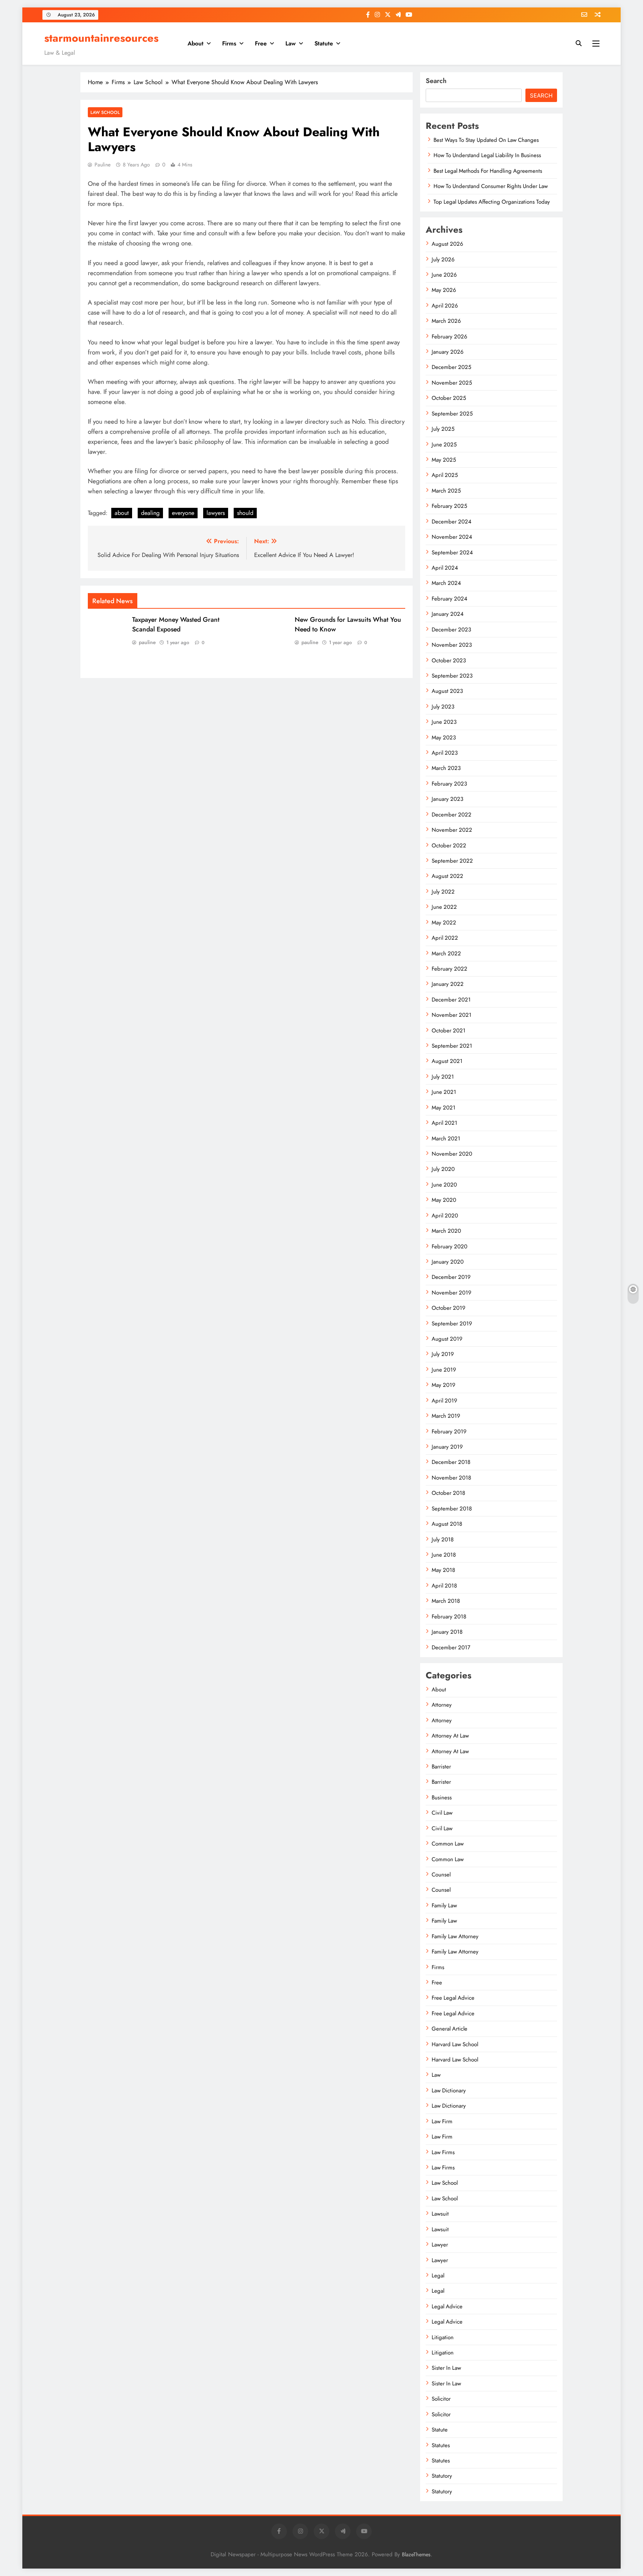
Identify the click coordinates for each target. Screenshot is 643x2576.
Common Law (448, 1844)
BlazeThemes (416, 2554)
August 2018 (447, 1524)
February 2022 (450, 969)
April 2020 (445, 1216)
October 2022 (449, 846)
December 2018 (451, 1462)
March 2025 (446, 491)
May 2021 (444, 1108)
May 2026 (444, 290)
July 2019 (443, 1354)
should (245, 513)
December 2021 (451, 1000)
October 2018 (448, 1493)
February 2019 (449, 1432)
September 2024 (452, 553)
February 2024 (450, 599)
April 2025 (445, 475)
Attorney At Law (450, 1736)
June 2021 (444, 1092)
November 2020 (452, 1154)
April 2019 (444, 1401)
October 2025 (449, 398)
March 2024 (446, 583)
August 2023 (447, 691)
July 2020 (443, 1169)
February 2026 (450, 337)
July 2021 (443, 1077)
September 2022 (452, 861)
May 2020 (444, 1200)
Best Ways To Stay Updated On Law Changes (486, 140)
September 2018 (452, 1509)
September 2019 (452, 1324)
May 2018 (443, 1570)
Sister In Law (446, 2368)
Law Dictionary (449, 2091)
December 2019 (451, 1277)
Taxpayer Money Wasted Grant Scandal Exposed (176, 624)
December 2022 (452, 815)
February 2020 (450, 1246)
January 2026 (448, 352)
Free (261, 43)
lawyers (216, 513)
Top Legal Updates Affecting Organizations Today (492, 202)
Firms (229, 43)
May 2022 (444, 923)
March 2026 (446, 321)
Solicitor (441, 2399)
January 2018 (447, 1632)
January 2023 (447, 799)
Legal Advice (447, 2306)
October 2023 (449, 660)
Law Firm (442, 2121)
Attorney (442, 1705)
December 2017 (451, 1647)
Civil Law (442, 1813)
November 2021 (452, 1015)
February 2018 (449, 1617)
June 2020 (444, 1185)
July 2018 (443, 1539)
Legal (438, 2276)
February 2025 (449, 506)
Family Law (444, 1905)
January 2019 (447, 1447)
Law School (105, 112)
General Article (450, 2029)
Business (442, 1798)
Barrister (441, 1767)
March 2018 (446, 1601)
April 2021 (444, 1123)
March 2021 (446, 1139)
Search (436, 81)
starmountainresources (101, 38)
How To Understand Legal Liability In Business (487, 155)
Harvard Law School (455, 2044)
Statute (324, 43)
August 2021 (447, 1061)
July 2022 (443, 892)
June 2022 (444, 907)
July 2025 (443, 429)
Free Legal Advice (453, 1998)
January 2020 (448, 1262)
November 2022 (452, 830)
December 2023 (451, 630)
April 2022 (445, 938)
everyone (183, 513)
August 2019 (447, 1339)
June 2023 (444, 722)
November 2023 (452, 645)
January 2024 (448, 614)
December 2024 (452, 522)
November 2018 (451, 1478)
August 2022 (447, 876)
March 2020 (446, 1231)
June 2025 (444, 445)
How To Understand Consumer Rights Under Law (491, 186)
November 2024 (452, 537)
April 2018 (444, 1586)
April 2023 (445, 753)
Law (291, 43)
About (196, 43)
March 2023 (446, 768)
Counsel (441, 1875)
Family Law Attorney (455, 1936)
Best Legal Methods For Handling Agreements (488, 171)
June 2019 (444, 1370)
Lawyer (440, 2245)
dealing (150, 513)
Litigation (443, 2337)
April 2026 (445, 306)
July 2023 (443, 707)
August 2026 (447, 244)
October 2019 (449, 1308)
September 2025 (452, 414)
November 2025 (452, 383)
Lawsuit (440, 2214)
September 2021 (452, 1046)
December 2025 (451, 367)
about (122, 513)
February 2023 (449, 784)
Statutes (441, 2445)
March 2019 (446, 1416)
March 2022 (446, 953)
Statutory (442, 2476)
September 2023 (452, 676)
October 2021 (449, 1031)
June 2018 (444, 1555)
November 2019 (452, 1293)
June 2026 (444, 275)
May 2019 (444, 1385)
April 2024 (445, 568)
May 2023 (444, 738)
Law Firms (443, 2152)
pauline (103, 165)
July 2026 (443, 259)
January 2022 (448, 984)
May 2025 (444, 460)
